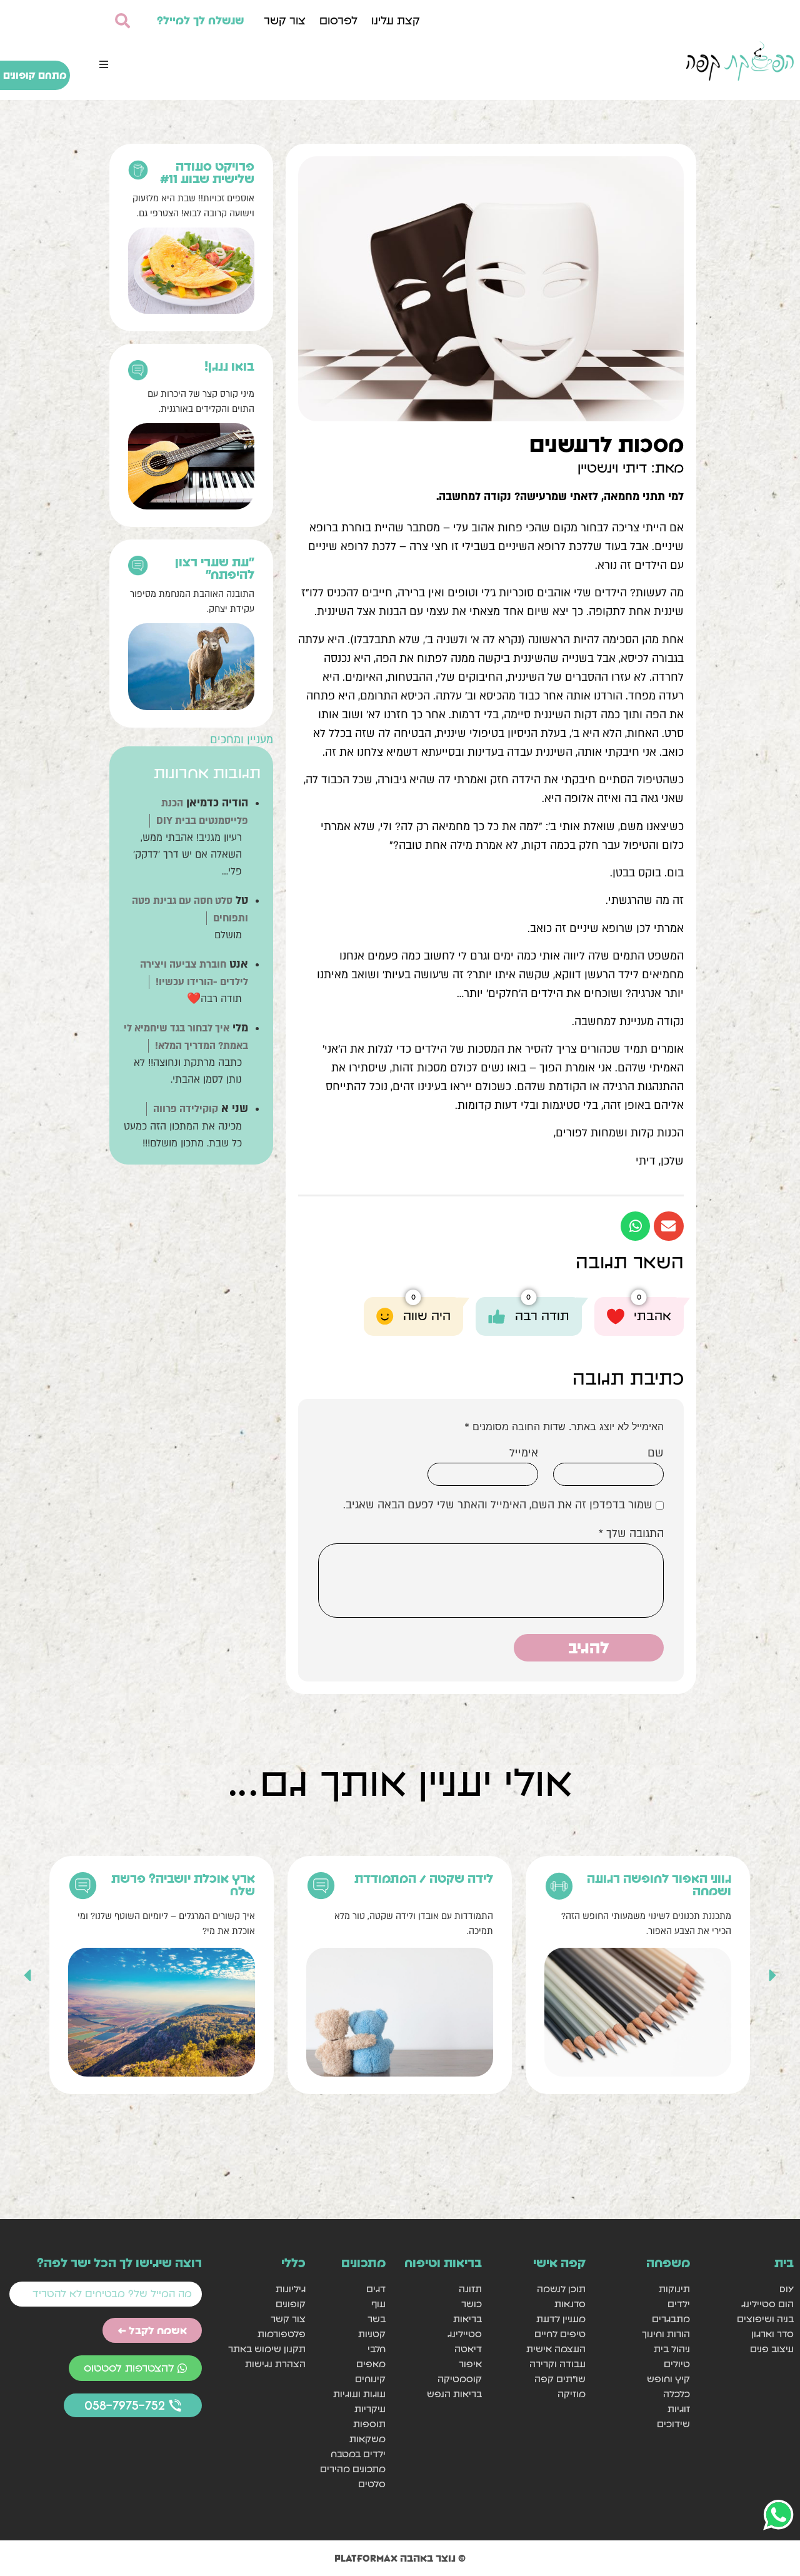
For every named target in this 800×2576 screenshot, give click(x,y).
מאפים (371, 2364)
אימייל (524, 1453)
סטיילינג (465, 2334)
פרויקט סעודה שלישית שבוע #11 (207, 173)
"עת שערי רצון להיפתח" (215, 568)
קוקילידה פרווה (186, 1109)
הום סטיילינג (767, 2304)
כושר (472, 2304)
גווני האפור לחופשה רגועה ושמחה (659, 1885)
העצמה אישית (556, 2349)
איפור (470, 2364)
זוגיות (678, 2409)
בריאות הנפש (454, 2394)
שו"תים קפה (560, 2379)
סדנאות (570, 2304)
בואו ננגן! (229, 366)
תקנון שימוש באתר (267, 2349)
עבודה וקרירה (557, 2364)
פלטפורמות (282, 2334)
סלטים (372, 2484)
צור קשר (285, 20)
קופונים (291, 2304)
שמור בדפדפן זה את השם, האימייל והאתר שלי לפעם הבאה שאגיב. (498, 1505)
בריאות (467, 2319)
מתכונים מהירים (353, 2469)
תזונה (470, 2289)
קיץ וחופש (668, 2379)
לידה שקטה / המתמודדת (424, 1878)
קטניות (372, 2334)
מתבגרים (671, 2319)
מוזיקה (572, 2394)
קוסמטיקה (460, 2379)
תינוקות (674, 2289)
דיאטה (468, 2349)
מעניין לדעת (561, 2319)
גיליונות (291, 2289)
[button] (104, 64)
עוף (378, 2304)
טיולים (677, 2364)
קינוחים (370, 2379)
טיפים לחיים (560, 2334)
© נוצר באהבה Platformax (400, 2558)
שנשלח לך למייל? (201, 20)
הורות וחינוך (666, 2334)
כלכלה (676, 2394)
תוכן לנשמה (561, 2289)
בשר (377, 2319)
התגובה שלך (631, 1534)
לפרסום (338, 20)
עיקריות (370, 2409)
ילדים (678, 2304)
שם (656, 1453)
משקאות (367, 2439)
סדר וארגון (772, 2334)
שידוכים (673, 2424)
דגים (376, 2289)
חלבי (377, 2349)
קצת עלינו (396, 20)
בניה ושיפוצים (765, 2319)
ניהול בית (672, 2349)
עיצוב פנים (772, 2349)
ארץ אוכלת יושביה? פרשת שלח (183, 1885)
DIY (787, 2289)
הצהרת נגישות (275, 2364)
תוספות (369, 2424)
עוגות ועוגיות (359, 2394)
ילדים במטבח (358, 2454)
